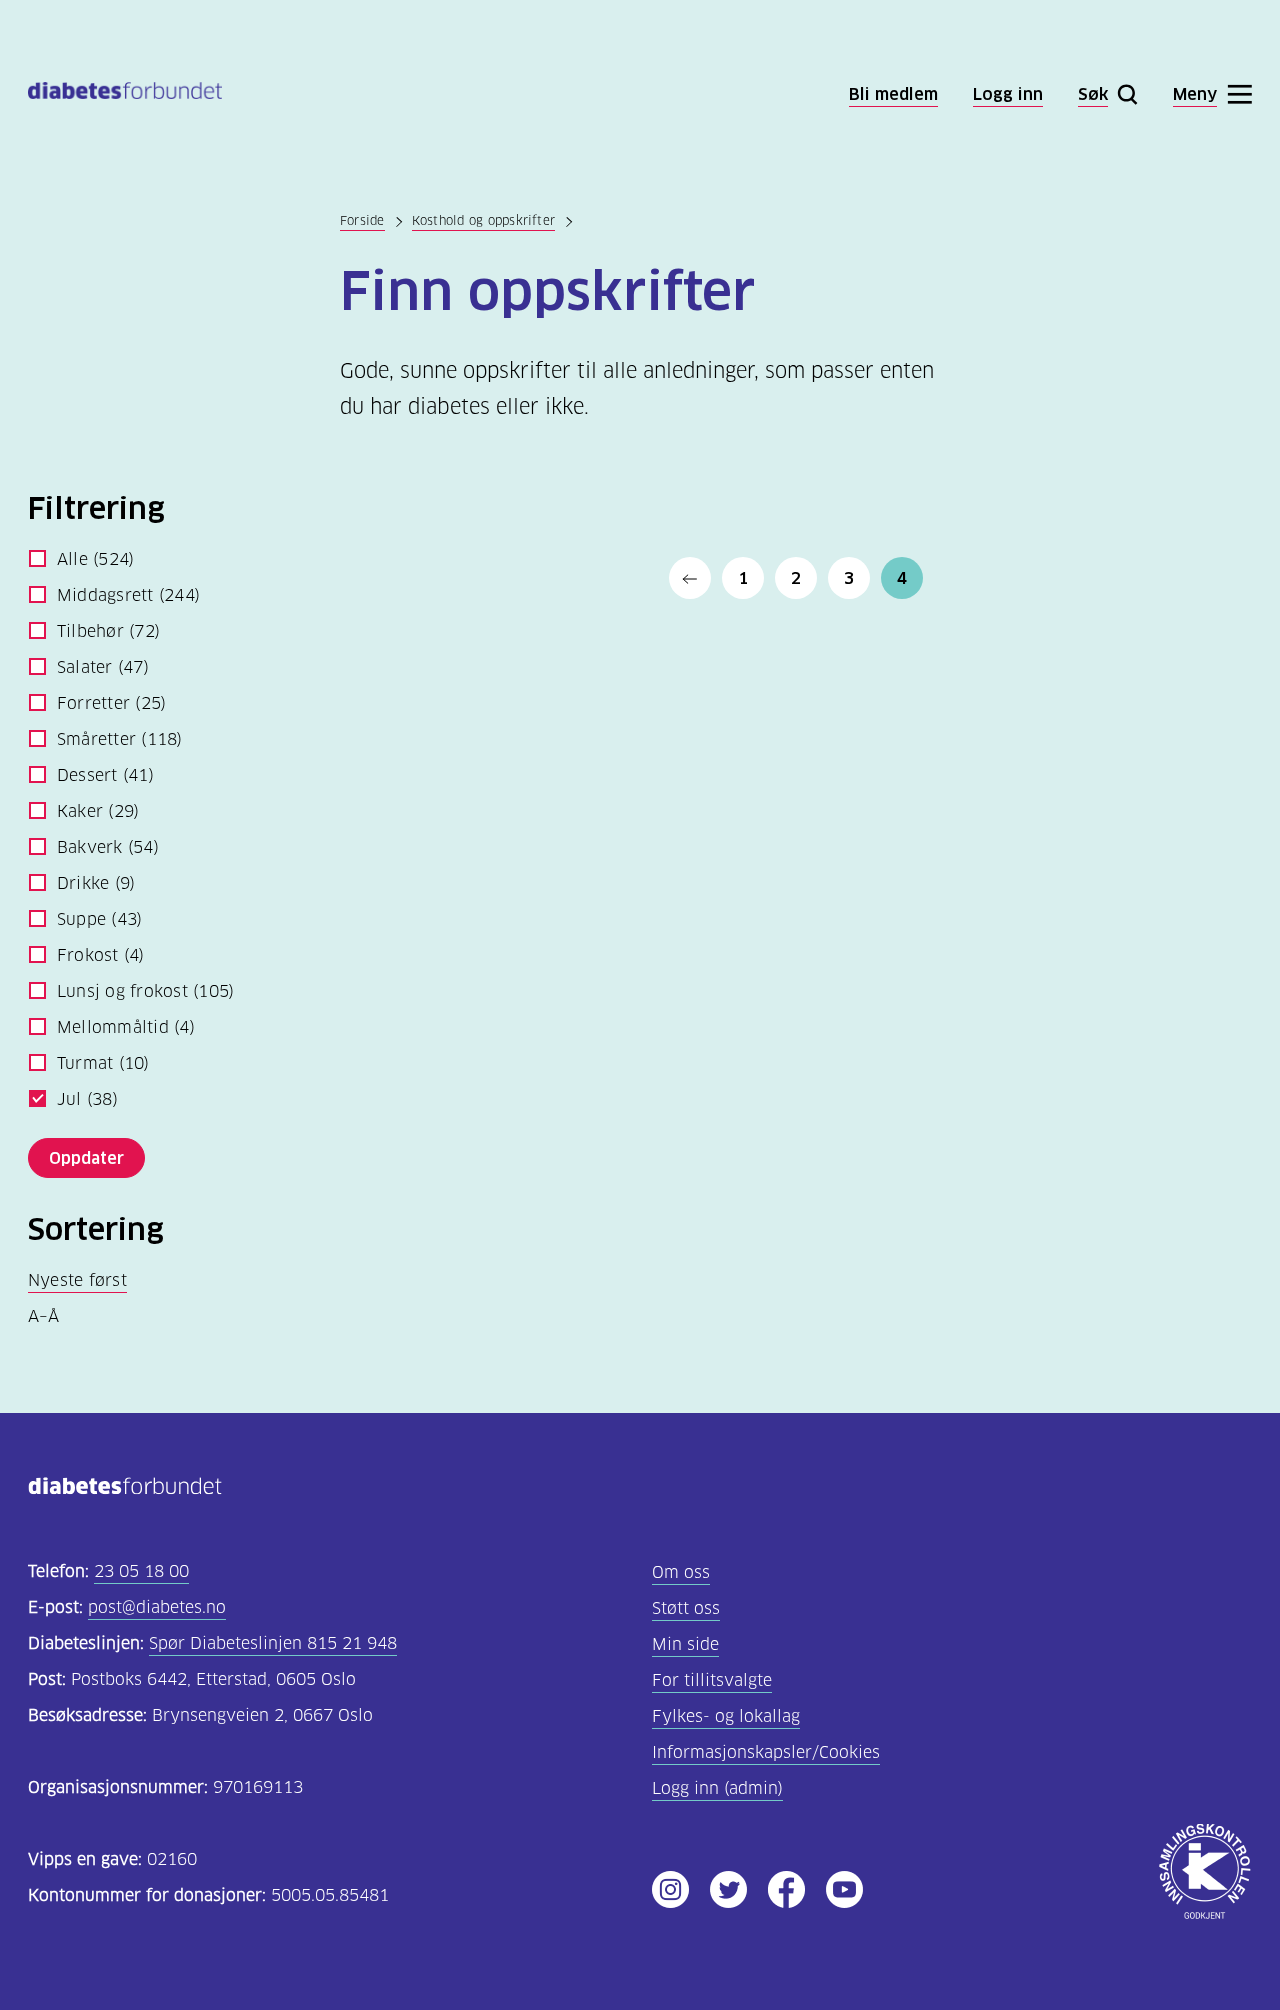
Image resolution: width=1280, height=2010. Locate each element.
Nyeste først (77, 1280)
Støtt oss (686, 1608)
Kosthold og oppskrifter (484, 220)
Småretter (120, 739)
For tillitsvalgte (712, 1680)
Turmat (103, 1063)
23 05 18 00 (141, 1571)
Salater (103, 667)
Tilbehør (108, 631)
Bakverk (108, 847)
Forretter (111, 703)
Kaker (98, 811)
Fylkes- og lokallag (726, 1716)
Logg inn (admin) (717, 1788)
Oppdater (86, 1158)
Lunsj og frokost (145, 991)
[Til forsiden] (125, 94)
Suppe (99, 919)
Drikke (96, 883)
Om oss (681, 1572)
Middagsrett (128, 595)
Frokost (101, 955)
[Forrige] (690, 578)
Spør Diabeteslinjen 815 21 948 (273, 1643)
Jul (87, 1099)
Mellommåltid (126, 1027)
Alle (95, 559)
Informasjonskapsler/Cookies (766, 1752)
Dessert (105, 775)
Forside (362, 220)
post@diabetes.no (157, 1607)
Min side (685, 1644)
